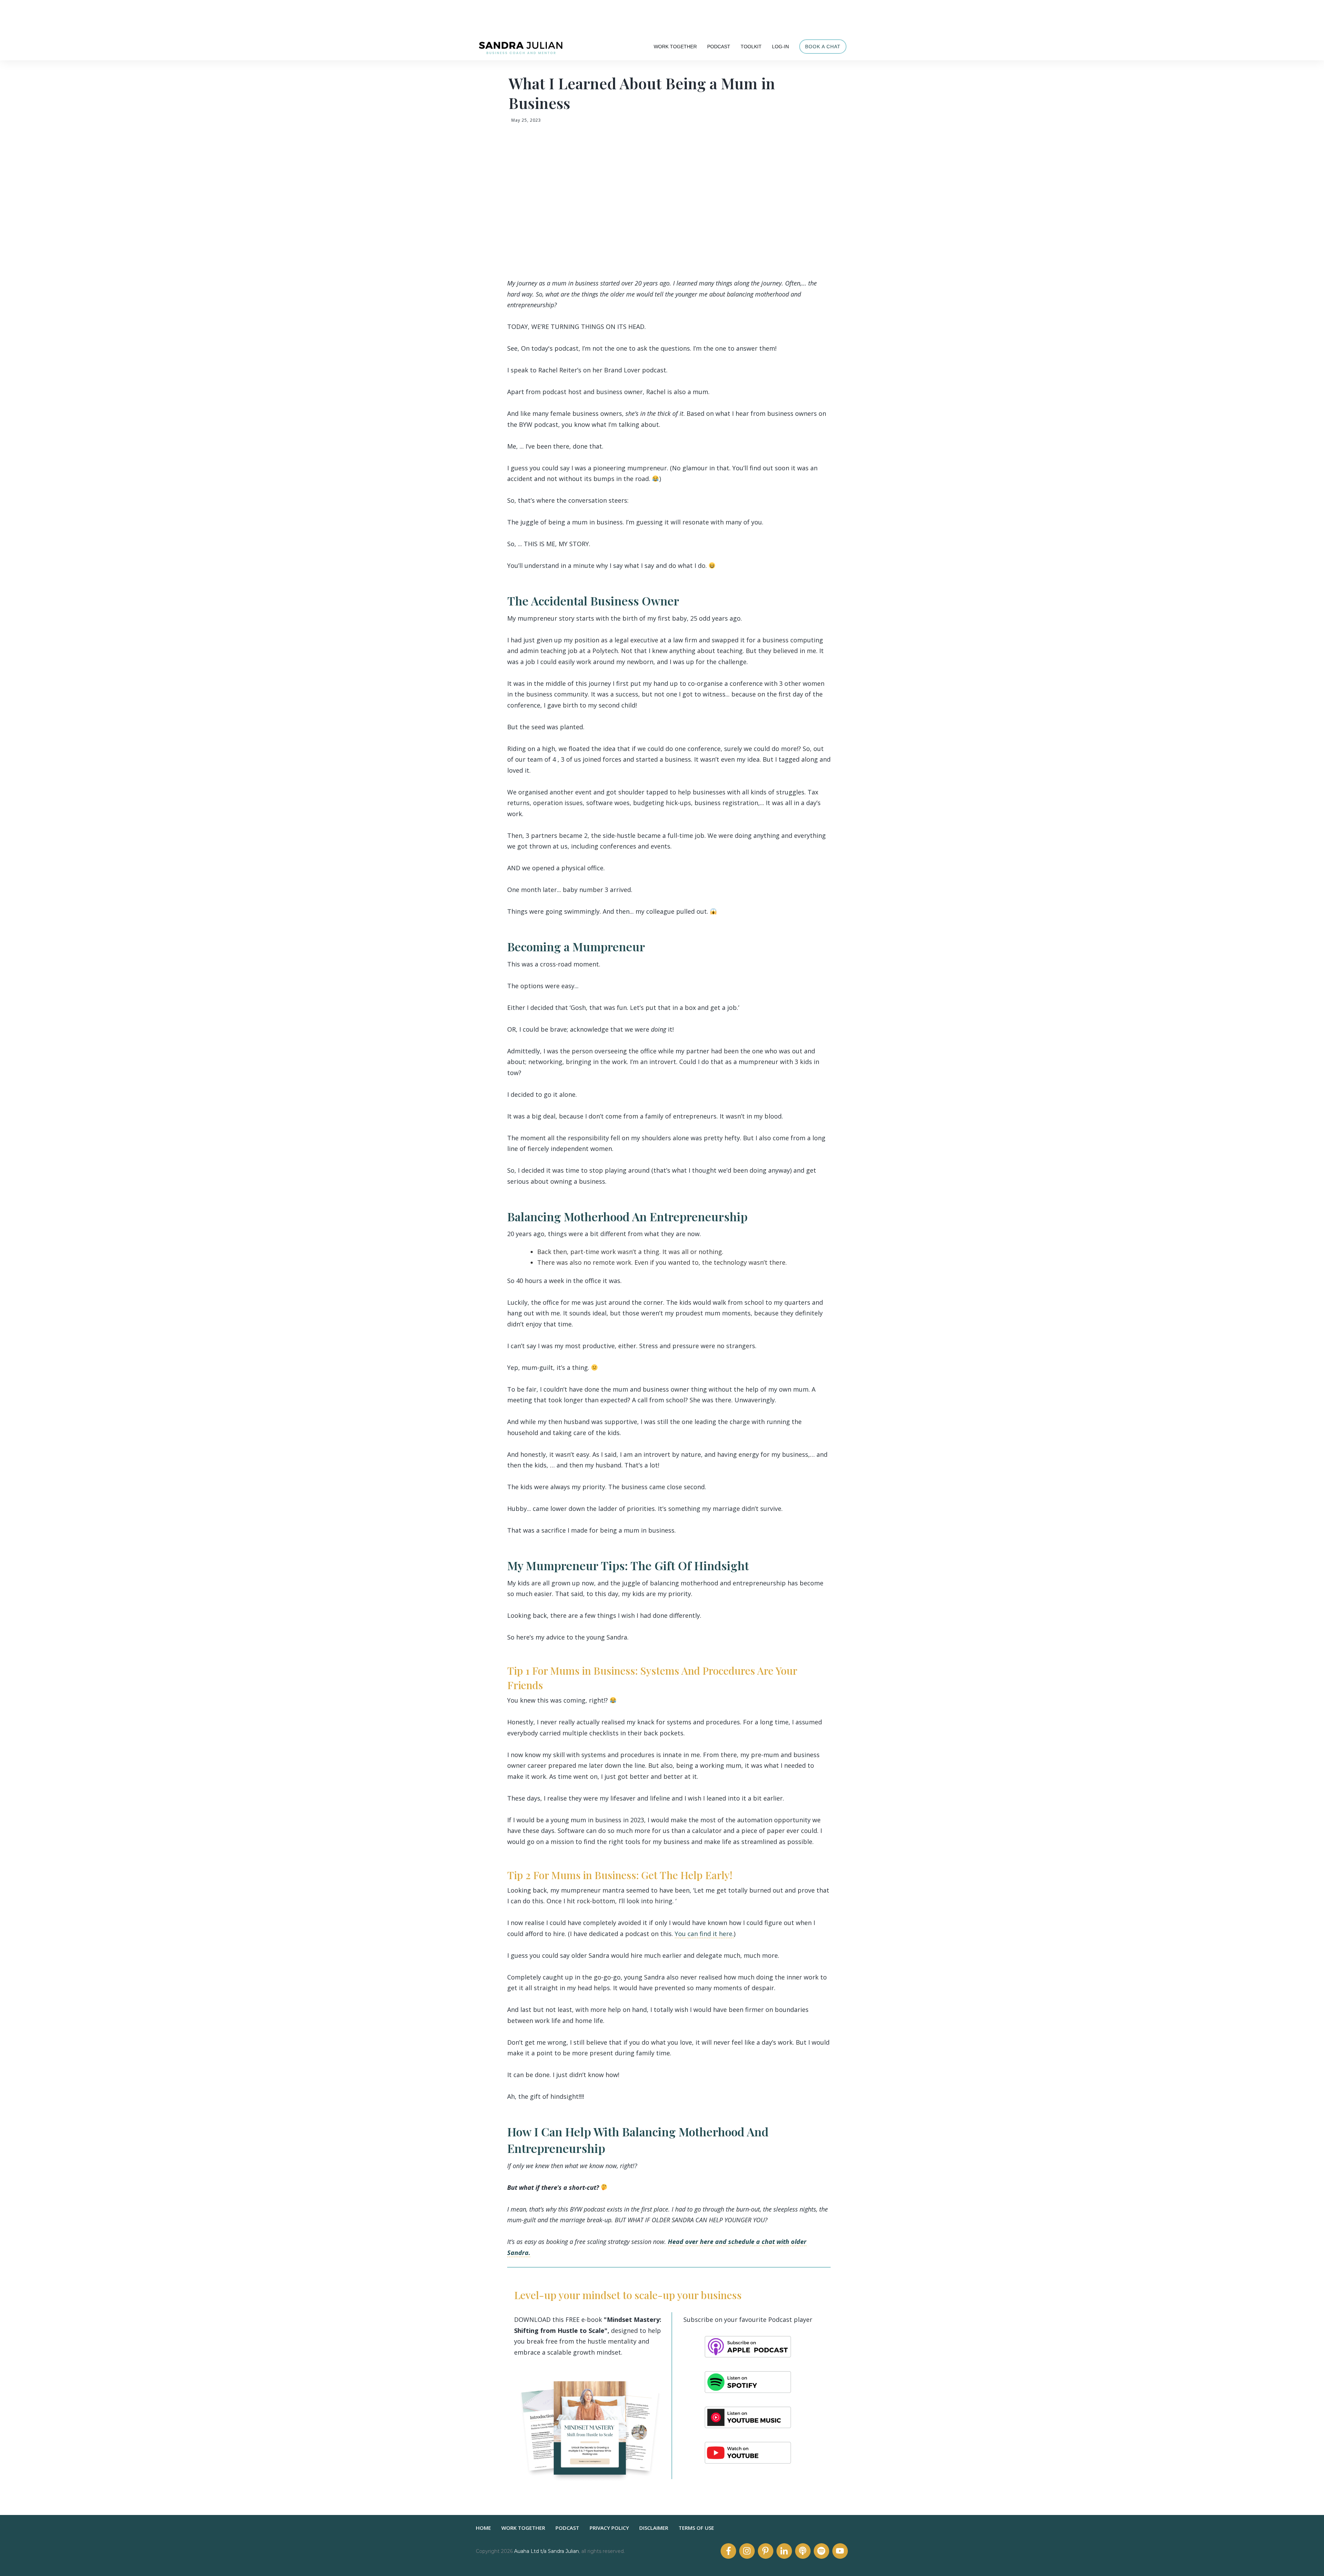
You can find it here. (704, 1934)
